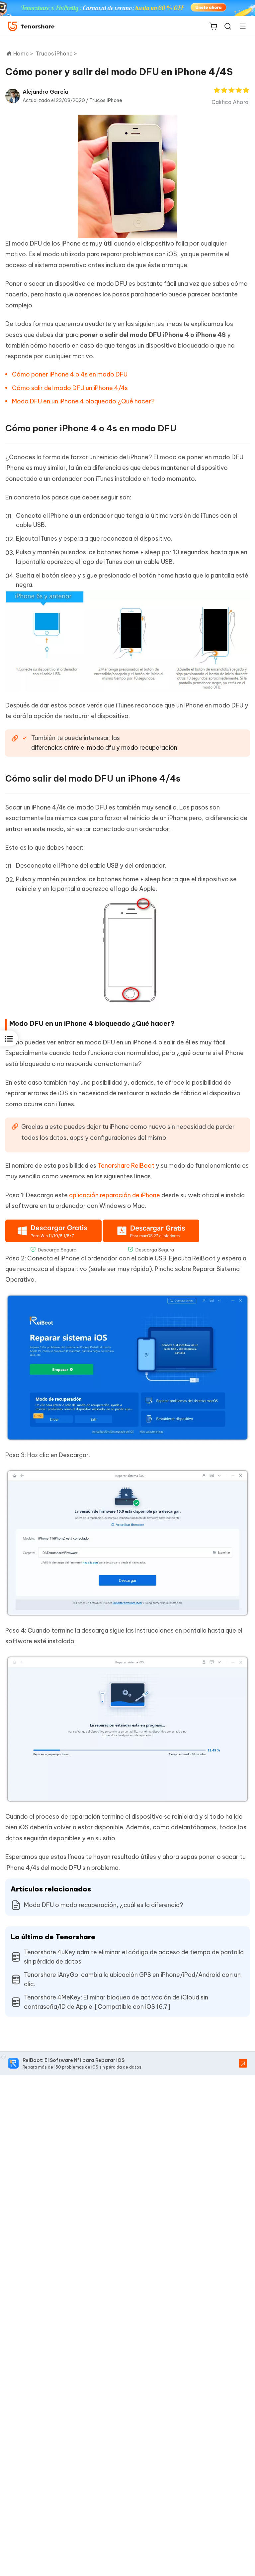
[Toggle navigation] (240, 26)
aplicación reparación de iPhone (115, 1195)
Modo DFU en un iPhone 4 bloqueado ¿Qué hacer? (83, 401)
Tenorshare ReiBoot (126, 1166)
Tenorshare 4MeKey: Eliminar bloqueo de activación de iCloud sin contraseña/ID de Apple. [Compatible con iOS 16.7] (116, 2002)
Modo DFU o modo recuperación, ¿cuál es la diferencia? (104, 1905)
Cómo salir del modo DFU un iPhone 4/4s (70, 388)
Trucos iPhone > (57, 54)
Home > (23, 54)
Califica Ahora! (231, 102)
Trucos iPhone (106, 100)
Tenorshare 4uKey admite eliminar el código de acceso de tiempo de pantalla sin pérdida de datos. (134, 1957)
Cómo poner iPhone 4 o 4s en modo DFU (70, 374)
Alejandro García (45, 92)
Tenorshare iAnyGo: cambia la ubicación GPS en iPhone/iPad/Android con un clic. (132, 1979)
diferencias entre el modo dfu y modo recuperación (104, 748)
